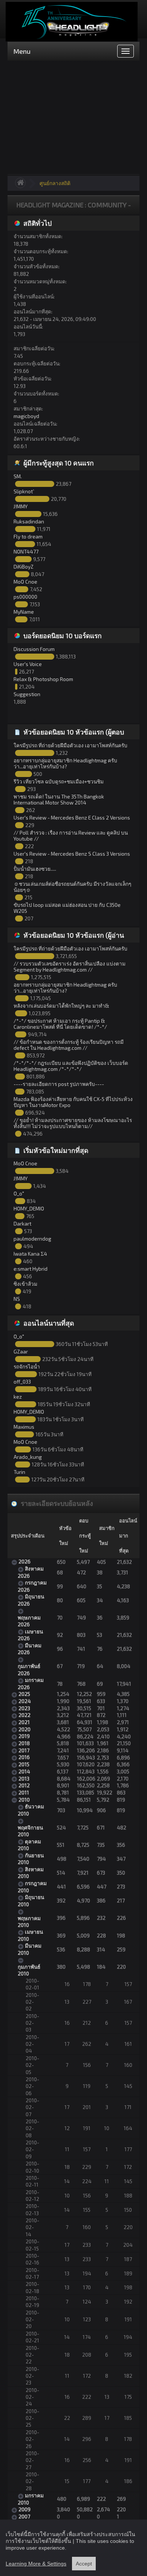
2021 (24, 1722)
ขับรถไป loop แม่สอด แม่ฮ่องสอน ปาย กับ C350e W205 (67, 908)
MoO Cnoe (25, 582)
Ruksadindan (29, 521)
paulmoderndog (32, 1239)
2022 (24, 1715)
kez (18, 1397)
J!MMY (21, 506)
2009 (24, 2509)
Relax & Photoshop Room (43, 679)
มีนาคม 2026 (30, 1649)
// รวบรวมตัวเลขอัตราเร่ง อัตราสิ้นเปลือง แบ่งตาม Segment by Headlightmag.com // (70, 966)
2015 (24, 1764)
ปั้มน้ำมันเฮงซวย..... (35, 869)
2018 (24, 1743)
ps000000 (25, 597)
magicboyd (26, 416)
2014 (24, 1771)
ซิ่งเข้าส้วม (25, 1284)
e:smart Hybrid (31, 1269)
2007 (24, 2516)
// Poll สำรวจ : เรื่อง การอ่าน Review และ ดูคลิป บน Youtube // (71, 836)
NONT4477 (26, 551)
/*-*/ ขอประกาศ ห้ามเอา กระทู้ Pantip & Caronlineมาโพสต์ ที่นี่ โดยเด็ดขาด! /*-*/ (60, 1024)
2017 (24, 1750)
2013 (24, 1778)
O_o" (19, 1193)
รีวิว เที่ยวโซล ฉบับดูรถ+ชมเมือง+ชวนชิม (59, 781)
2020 (24, 1729)
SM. (18, 476)
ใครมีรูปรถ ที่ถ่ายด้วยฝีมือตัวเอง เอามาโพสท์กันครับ (70, 745)
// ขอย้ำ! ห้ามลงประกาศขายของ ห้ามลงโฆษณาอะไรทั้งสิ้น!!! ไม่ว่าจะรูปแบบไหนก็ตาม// (73, 1123)
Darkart (22, 1223)
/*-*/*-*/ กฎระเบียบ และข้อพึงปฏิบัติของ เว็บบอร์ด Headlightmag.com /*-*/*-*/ (71, 1066)
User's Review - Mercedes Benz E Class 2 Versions (72, 817)
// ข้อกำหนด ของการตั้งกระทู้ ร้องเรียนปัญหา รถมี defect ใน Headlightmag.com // (69, 1045)
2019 (24, 1736)
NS (17, 1299)
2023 (24, 1708)
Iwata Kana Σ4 (30, 1254)
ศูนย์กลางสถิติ (55, 183)
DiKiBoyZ (24, 566)
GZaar (21, 1351)
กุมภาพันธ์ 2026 (29, 1669)
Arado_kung (28, 1457)
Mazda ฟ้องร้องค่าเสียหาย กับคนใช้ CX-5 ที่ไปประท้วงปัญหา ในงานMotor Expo (73, 1102)
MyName (24, 612)
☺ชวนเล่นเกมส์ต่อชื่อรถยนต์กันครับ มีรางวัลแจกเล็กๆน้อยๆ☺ (72, 887)
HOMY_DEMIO (29, 1208)
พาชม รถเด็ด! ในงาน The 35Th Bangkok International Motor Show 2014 (59, 799)
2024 (25, 1701)
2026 (24, 1561)
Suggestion (27, 694)
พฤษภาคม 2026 (29, 1621)
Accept (84, 2564)
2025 (24, 1694)
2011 (24, 1792)
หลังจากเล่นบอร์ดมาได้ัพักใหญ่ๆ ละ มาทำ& (61, 1006)
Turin (19, 1472)
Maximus (24, 1427)
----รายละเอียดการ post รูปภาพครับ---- (59, 1084)
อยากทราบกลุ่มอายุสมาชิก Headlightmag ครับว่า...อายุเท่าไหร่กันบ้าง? (65, 763)
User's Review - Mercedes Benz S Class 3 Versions (72, 854)
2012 (24, 1785)
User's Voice (28, 664)
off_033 (22, 1382)
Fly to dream (28, 536)
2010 (24, 1800)
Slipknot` (24, 491)
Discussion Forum (34, 649)
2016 (24, 1757)
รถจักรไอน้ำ (27, 1366)
